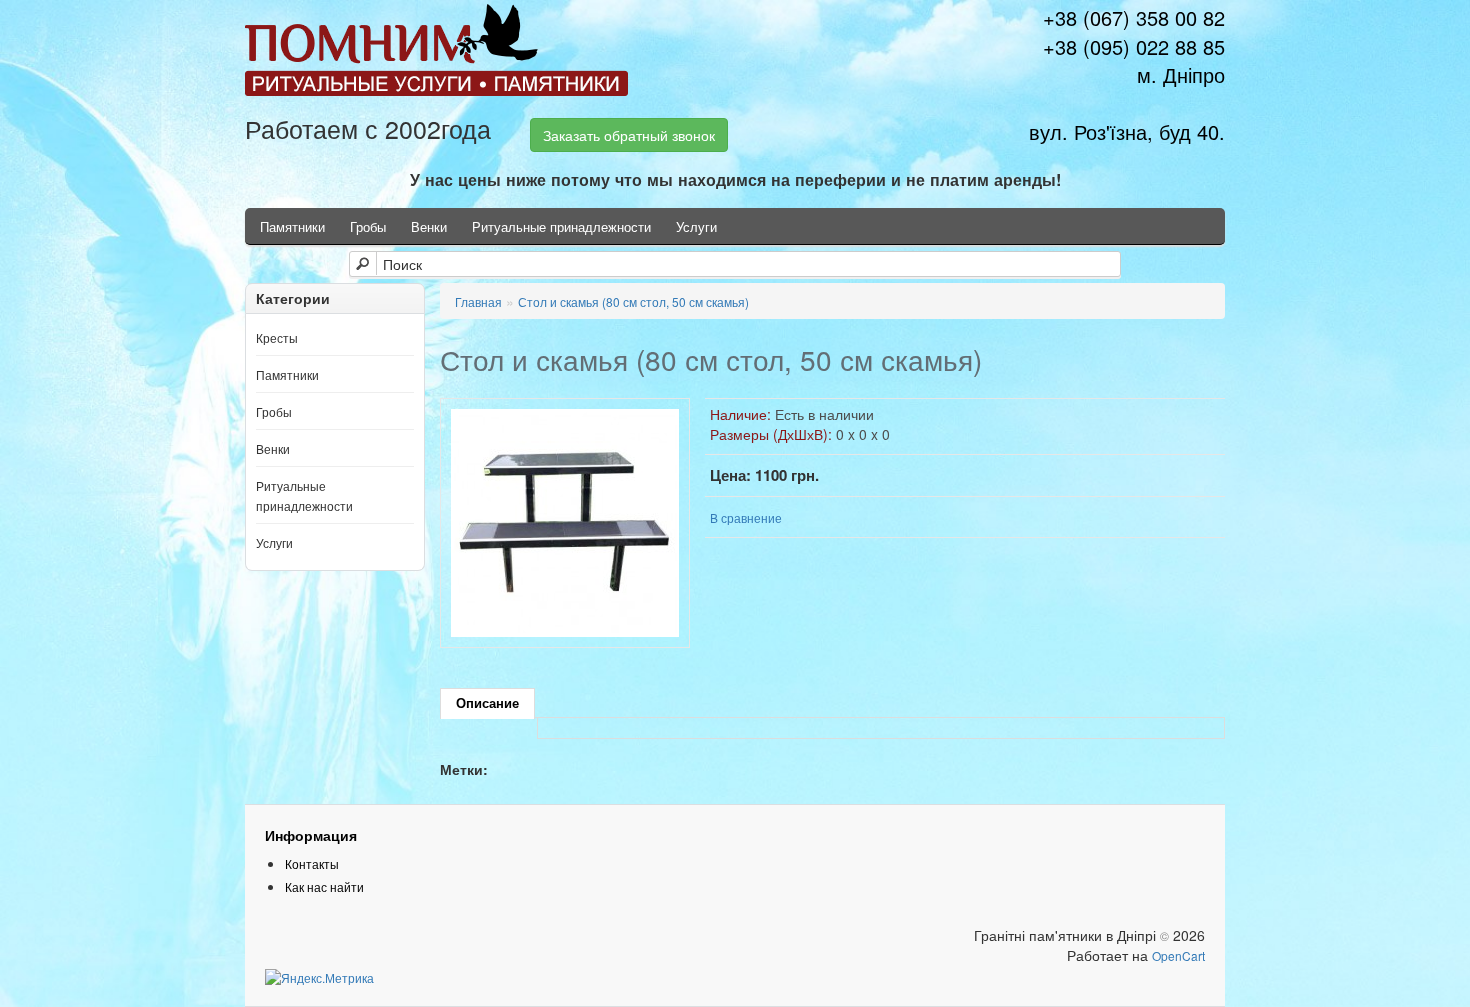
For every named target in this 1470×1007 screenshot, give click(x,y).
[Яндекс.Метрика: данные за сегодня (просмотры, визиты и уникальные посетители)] (319, 977)
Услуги (696, 226)
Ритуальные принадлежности (561, 226)
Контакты (312, 863)
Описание (487, 703)
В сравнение (746, 517)
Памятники (292, 226)
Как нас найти (324, 886)
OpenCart (1178, 955)
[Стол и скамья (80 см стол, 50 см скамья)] (565, 520)
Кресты (277, 337)
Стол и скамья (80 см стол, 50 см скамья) (633, 301)
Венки (429, 226)
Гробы (368, 226)
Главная (478, 301)
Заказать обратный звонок (629, 135)
